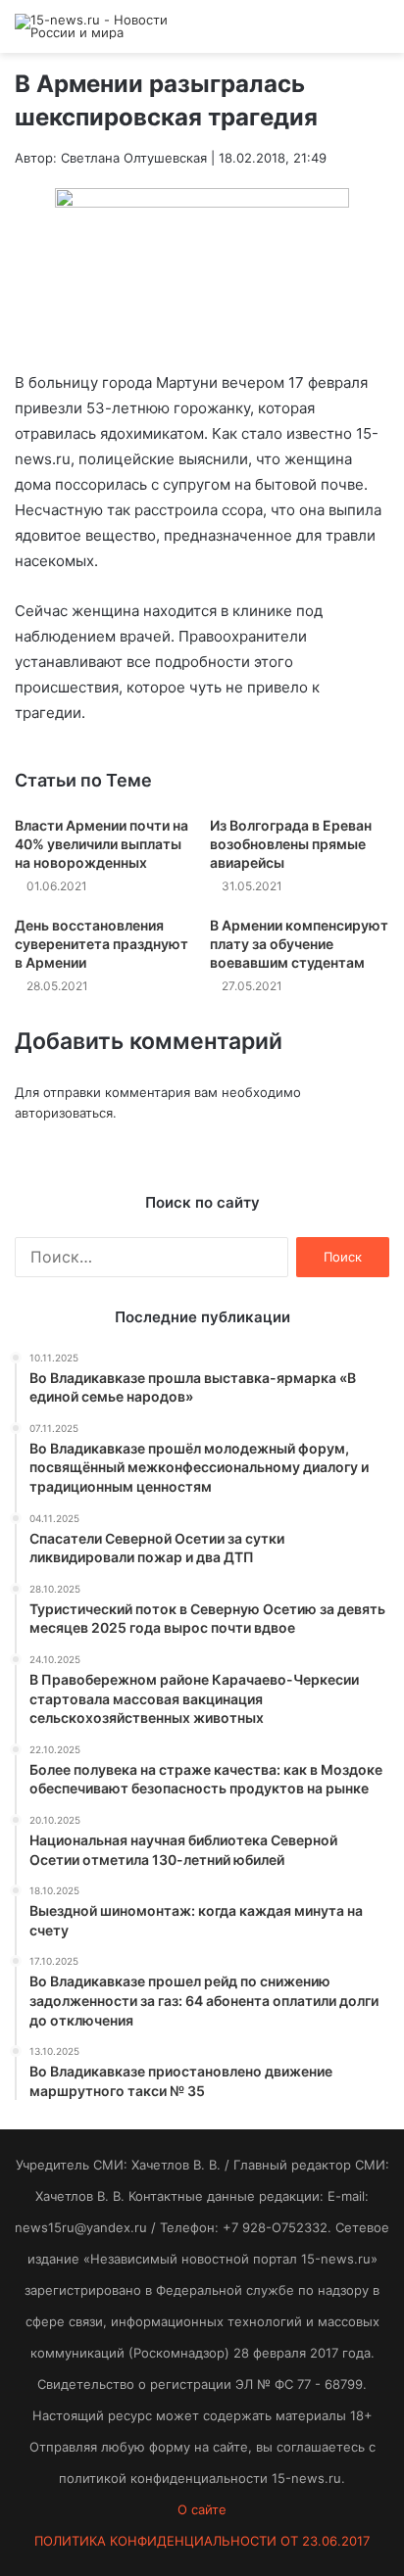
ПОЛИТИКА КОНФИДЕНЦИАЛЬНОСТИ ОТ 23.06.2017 (202, 2541)
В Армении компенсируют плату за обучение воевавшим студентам (299, 944)
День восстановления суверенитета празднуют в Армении (101, 944)
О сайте (202, 2509)
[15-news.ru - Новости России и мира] (93, 26)
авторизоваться (64, 1113)
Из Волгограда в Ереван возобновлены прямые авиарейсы (291, 844)
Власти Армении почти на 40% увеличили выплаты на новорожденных (101, 844)
